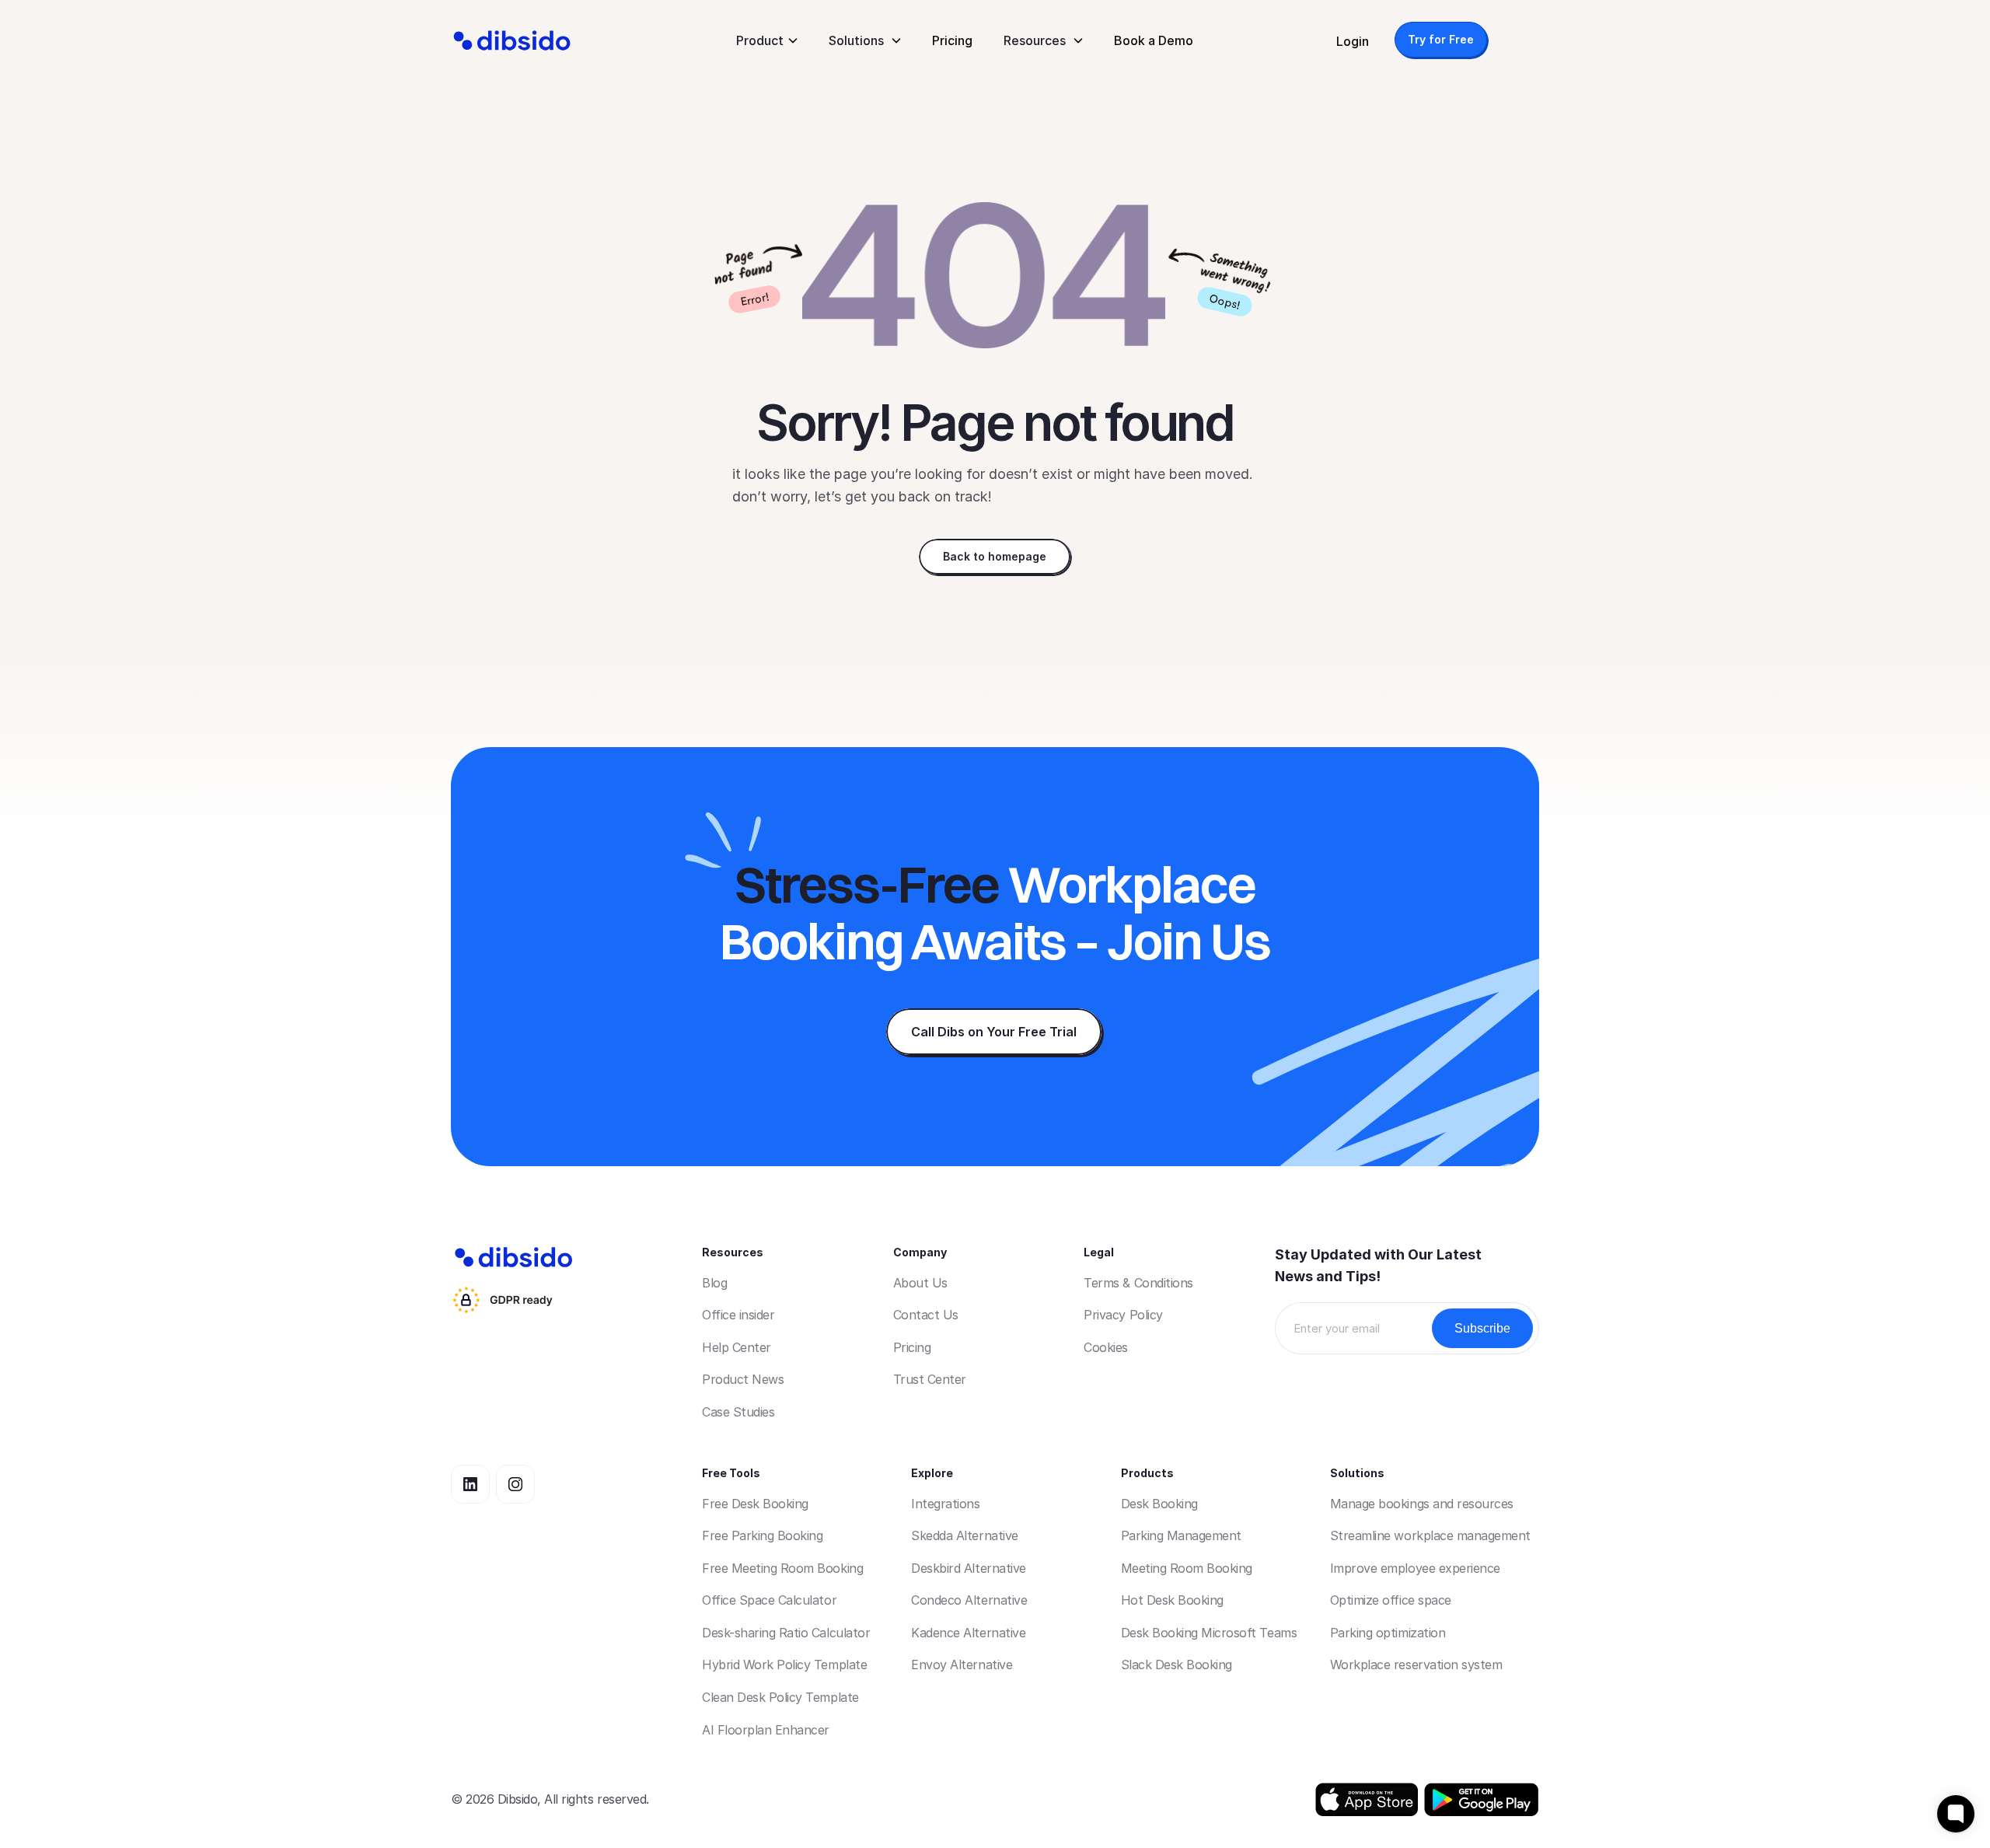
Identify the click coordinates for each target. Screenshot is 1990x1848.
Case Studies (738, 1412)
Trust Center (930, 1379)
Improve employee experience (1415, 1568)
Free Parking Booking (762, 1535)
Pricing (952, 40)
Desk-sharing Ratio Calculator (786, 1633)
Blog (714, 1283)
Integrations (945, 1504)
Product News (743, 1379)
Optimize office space (1391, 1600)
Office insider (738, 1315)
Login (1353, 41)
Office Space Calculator (769, 1600)
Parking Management (1181, 1535)
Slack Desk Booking (1177, 1665)
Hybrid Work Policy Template (784, 1665)
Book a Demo (1154, 40)
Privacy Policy (1123, 1315)
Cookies (1106, 1347)
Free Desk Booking (755, 1504)
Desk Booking (1159, 1504)
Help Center (737, 1347)
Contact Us (926, 1315)
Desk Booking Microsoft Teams (1209, 1633)
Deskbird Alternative (968, 1568)
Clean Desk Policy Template (780, 1697)
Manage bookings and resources (1422, 1504)
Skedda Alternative (964, 1535)
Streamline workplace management (1430, 1535)
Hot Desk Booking (1172, 1600)
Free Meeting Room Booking (782, 1568)
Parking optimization (1388, 1633)
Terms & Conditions (1138, 1283)
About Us (920, 1283)
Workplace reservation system (1416, 1665)
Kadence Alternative (968, 1633)
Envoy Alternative (962, 1665)
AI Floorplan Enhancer (766, 1730)
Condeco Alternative (969, 1600)
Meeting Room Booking (1187, 1568)
